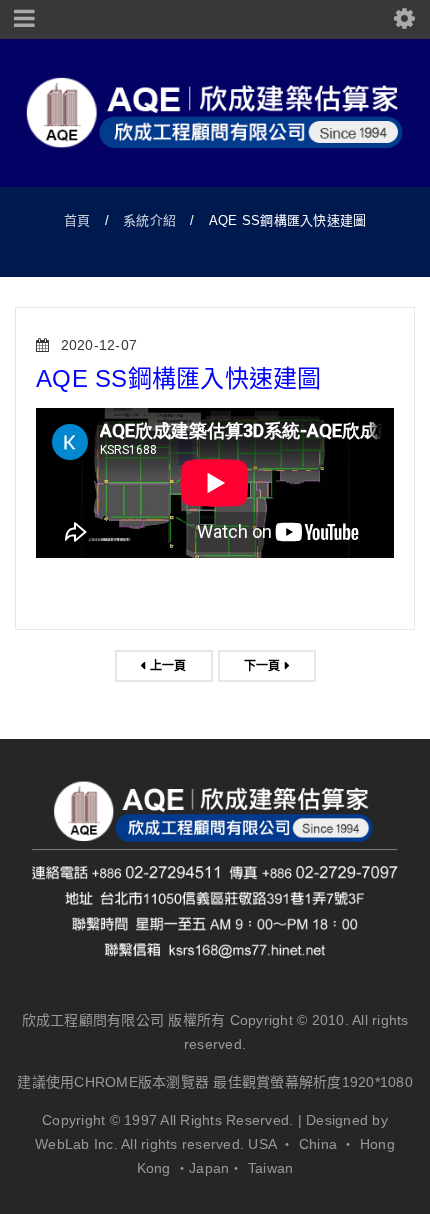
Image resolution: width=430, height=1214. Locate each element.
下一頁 (262, 666)
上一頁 (168, 666)
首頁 (77, 220)
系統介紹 (149, 220)
